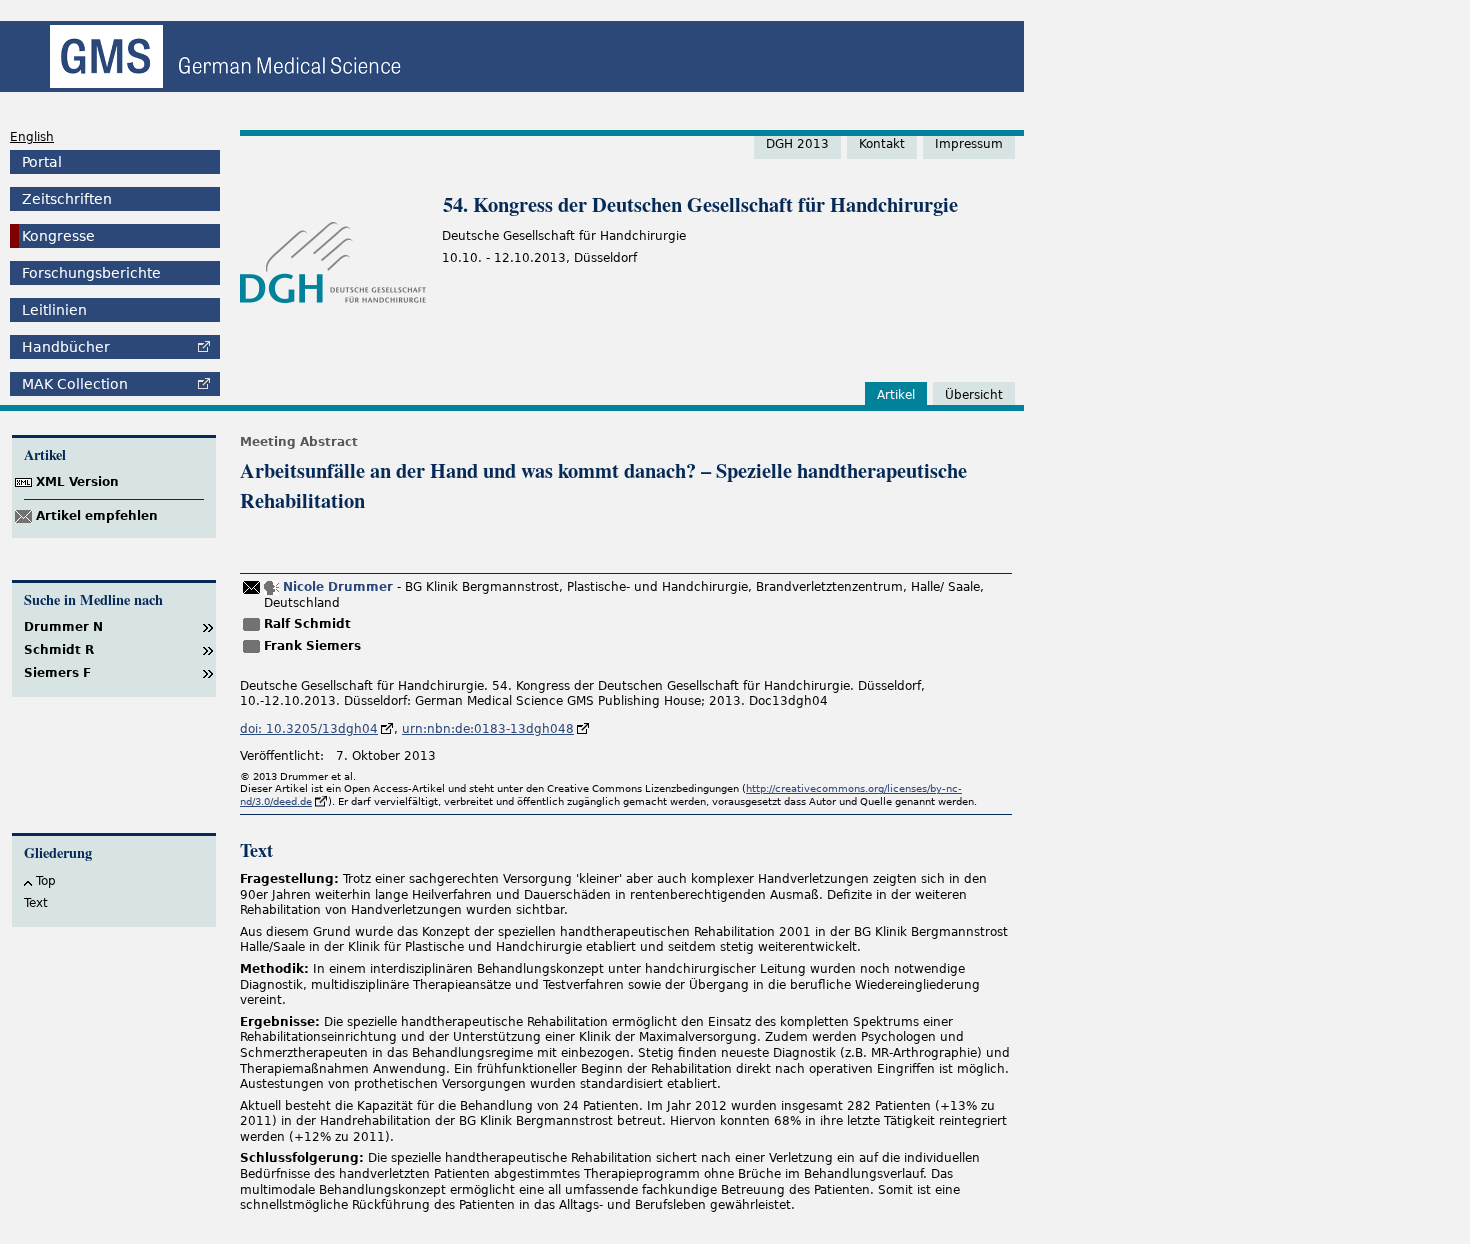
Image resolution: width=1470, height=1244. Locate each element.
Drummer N (63, 627)
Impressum (969, 144)
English (32, 137)
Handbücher (66, 347)
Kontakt (882, 144)
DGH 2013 (797, 144)
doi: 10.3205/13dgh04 (309, 729)
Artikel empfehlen (97, 516)
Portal (42, 162)
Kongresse (58, 236)
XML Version (77, 482)
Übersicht (974, 395)
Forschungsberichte (91, 273)
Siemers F (57, 673)
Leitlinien (54, 310)
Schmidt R (59, 650)
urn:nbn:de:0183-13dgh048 (488, 729)
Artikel (896, 395)
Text (36, 903)
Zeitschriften (67, 199)
